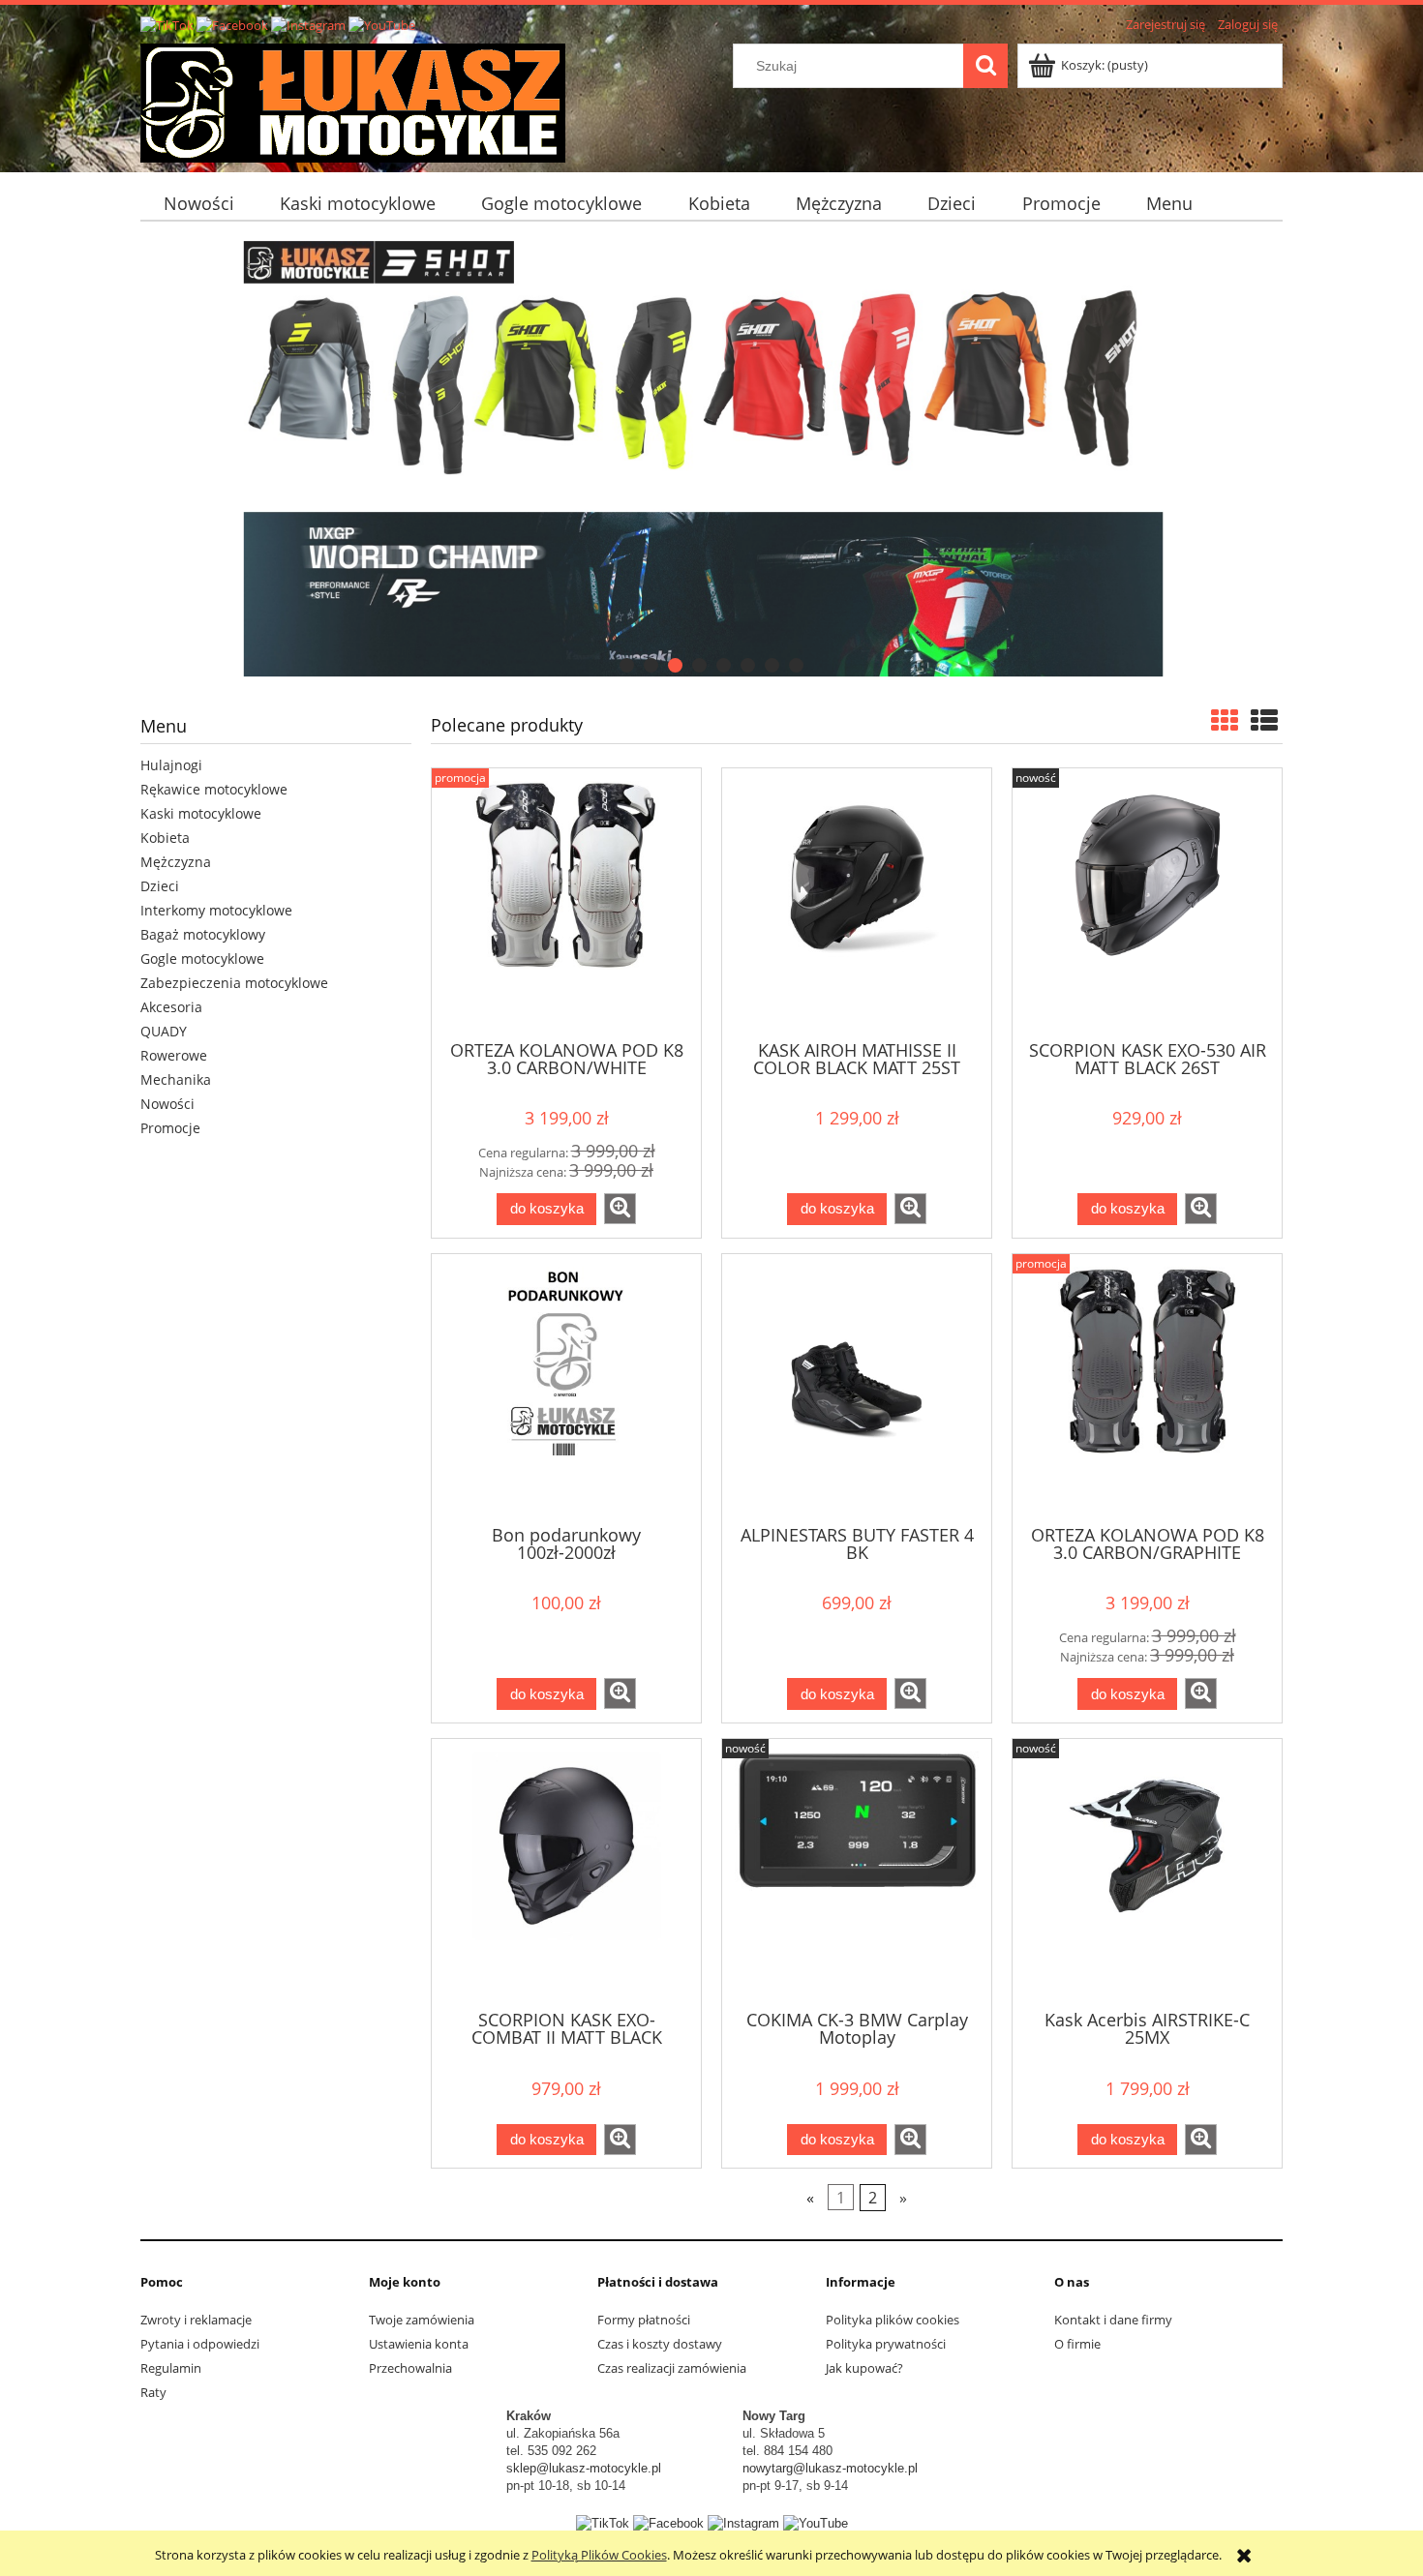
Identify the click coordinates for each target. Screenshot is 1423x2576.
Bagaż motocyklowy (203, 934)
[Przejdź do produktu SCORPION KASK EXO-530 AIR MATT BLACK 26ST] (1147, 902)
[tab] (627, 665)
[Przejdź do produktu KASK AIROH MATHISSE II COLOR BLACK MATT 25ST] (857, 902)
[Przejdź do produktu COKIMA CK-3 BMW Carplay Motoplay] (857, 1872)
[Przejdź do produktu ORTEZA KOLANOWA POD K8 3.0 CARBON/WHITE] (566, 902)
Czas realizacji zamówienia (672, 2368)
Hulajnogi (171, 765)
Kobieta (165, 838)
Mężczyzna (176, 862)
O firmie (1077, 2344)
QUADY (164, 1031)
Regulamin (171, 2368)
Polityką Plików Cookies (599, 2555)
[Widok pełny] (1264, 720)
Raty (153, 2392)
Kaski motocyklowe (201, 813)
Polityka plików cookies (893, 2320)
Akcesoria (171, 1007)
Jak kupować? (864, 2368)
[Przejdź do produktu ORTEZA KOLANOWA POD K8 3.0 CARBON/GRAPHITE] (1147, 1388)
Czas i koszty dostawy (660, 2344)
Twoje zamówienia (422, 2320)
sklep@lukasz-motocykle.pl (584, 2468)
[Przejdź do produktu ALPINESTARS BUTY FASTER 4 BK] (857, 1388)
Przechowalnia (410, 2368)
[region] (711, 459)
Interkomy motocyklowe (216, 910)
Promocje (170, 1128)
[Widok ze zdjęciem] (1225, 720)
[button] (620, 1209)
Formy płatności (644, 2320)
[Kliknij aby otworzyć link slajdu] (711, 459)
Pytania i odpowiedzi (200, 2344)
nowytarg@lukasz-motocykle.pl (830, 2468)
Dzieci (160, 886)
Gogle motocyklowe (202, 959)
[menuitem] (198, 204)
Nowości (167, 1104)
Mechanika (176, 1079)
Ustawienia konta (419, 2344)
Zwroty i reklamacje (196, 2320)
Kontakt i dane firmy (1113, 2320)
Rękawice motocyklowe (214, 789)
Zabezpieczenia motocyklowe (234, 983)
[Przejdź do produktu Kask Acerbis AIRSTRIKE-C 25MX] (1147, 1872)
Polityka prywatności (886, 2344)
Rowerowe (174, 1055)
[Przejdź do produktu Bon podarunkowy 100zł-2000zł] (566, 1388)
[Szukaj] (985, 66)
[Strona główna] (353, 100)
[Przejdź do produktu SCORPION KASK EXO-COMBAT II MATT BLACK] (566, 1872)
